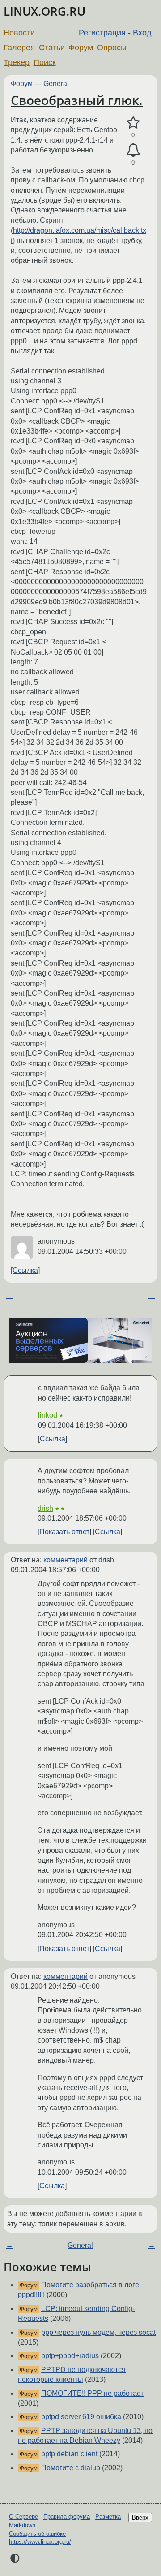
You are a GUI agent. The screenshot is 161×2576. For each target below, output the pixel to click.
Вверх (140, 2517)
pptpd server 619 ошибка (81, 2417)
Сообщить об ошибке (37, 2534)
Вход (142, 33)
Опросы (112, 48)
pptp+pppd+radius (70, 2356)
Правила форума (67, 2517)
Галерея (19, 48)
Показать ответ (64, 1532)
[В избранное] (133, 123)
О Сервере (23, 2517)
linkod (48, 1415)
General (56, 84)
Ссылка (25, 1270)
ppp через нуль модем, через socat (98, 2332)
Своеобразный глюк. (77, 100)
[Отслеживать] (133, 150)
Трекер (17, 62)
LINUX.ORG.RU (44, 11)
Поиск (45, 62)
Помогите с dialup (71, 2468)
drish (45, 1508)
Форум (81, 48)
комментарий (66, 1560)
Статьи (52, 48)
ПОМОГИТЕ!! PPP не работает (92, 2393)
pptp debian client (69, 2454)
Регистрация (102, 33)
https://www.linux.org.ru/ (40, 2542)
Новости (19, 33)
